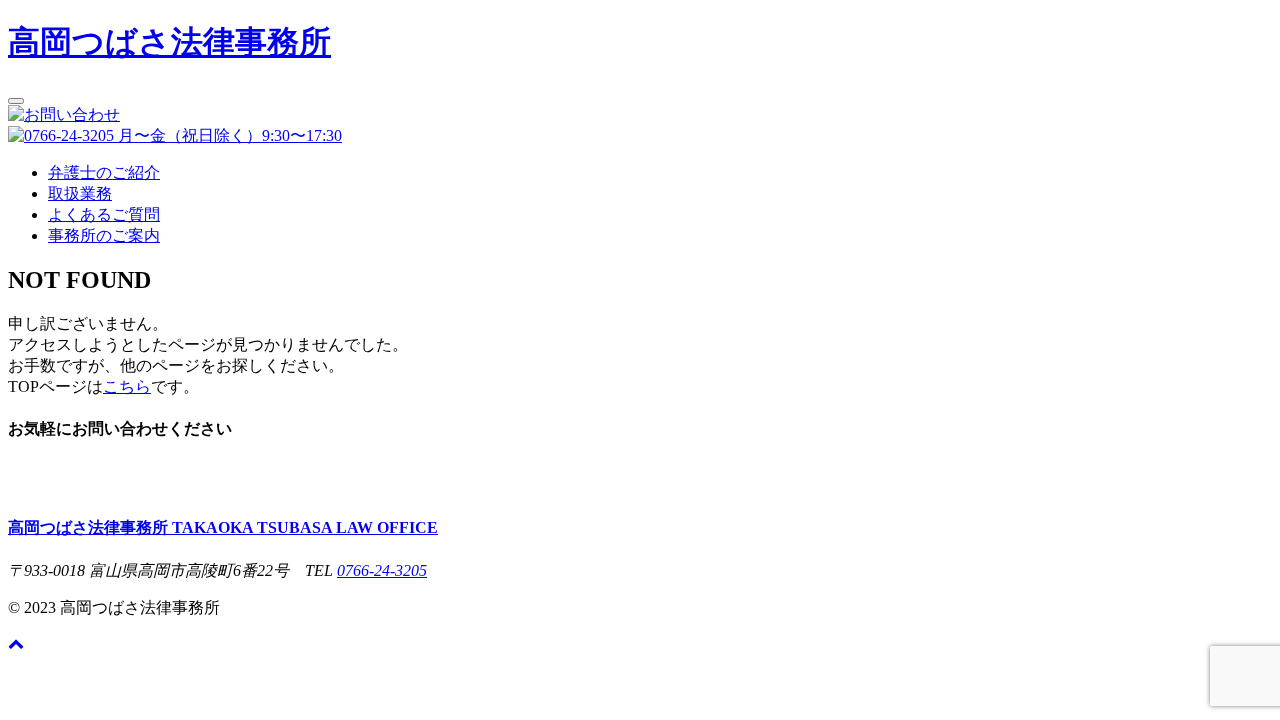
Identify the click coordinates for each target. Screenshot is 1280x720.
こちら (127, 386)
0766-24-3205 (382, 570)
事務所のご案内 (104, 235)
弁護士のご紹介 (104, 172)
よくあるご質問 (104, 214)
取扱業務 (80, 193)
